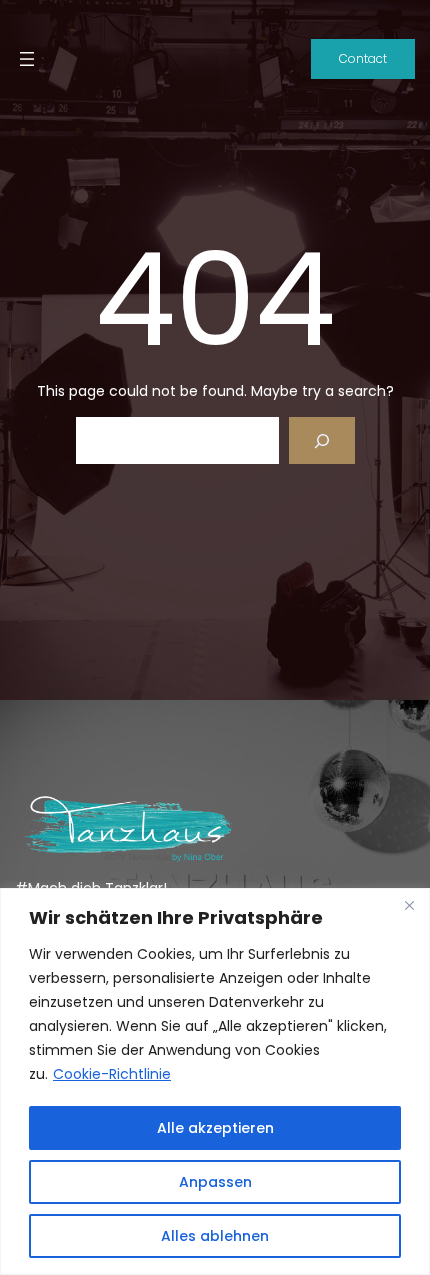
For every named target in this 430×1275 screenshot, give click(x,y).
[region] (215, 1081)
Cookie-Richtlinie (112, 1074)
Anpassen (215, 1182)
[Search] (321, 440)
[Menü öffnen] (27, 59)
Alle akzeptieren (215, 1128)
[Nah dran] (409, 905)
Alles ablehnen (215, 1236)
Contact (363, 58)
